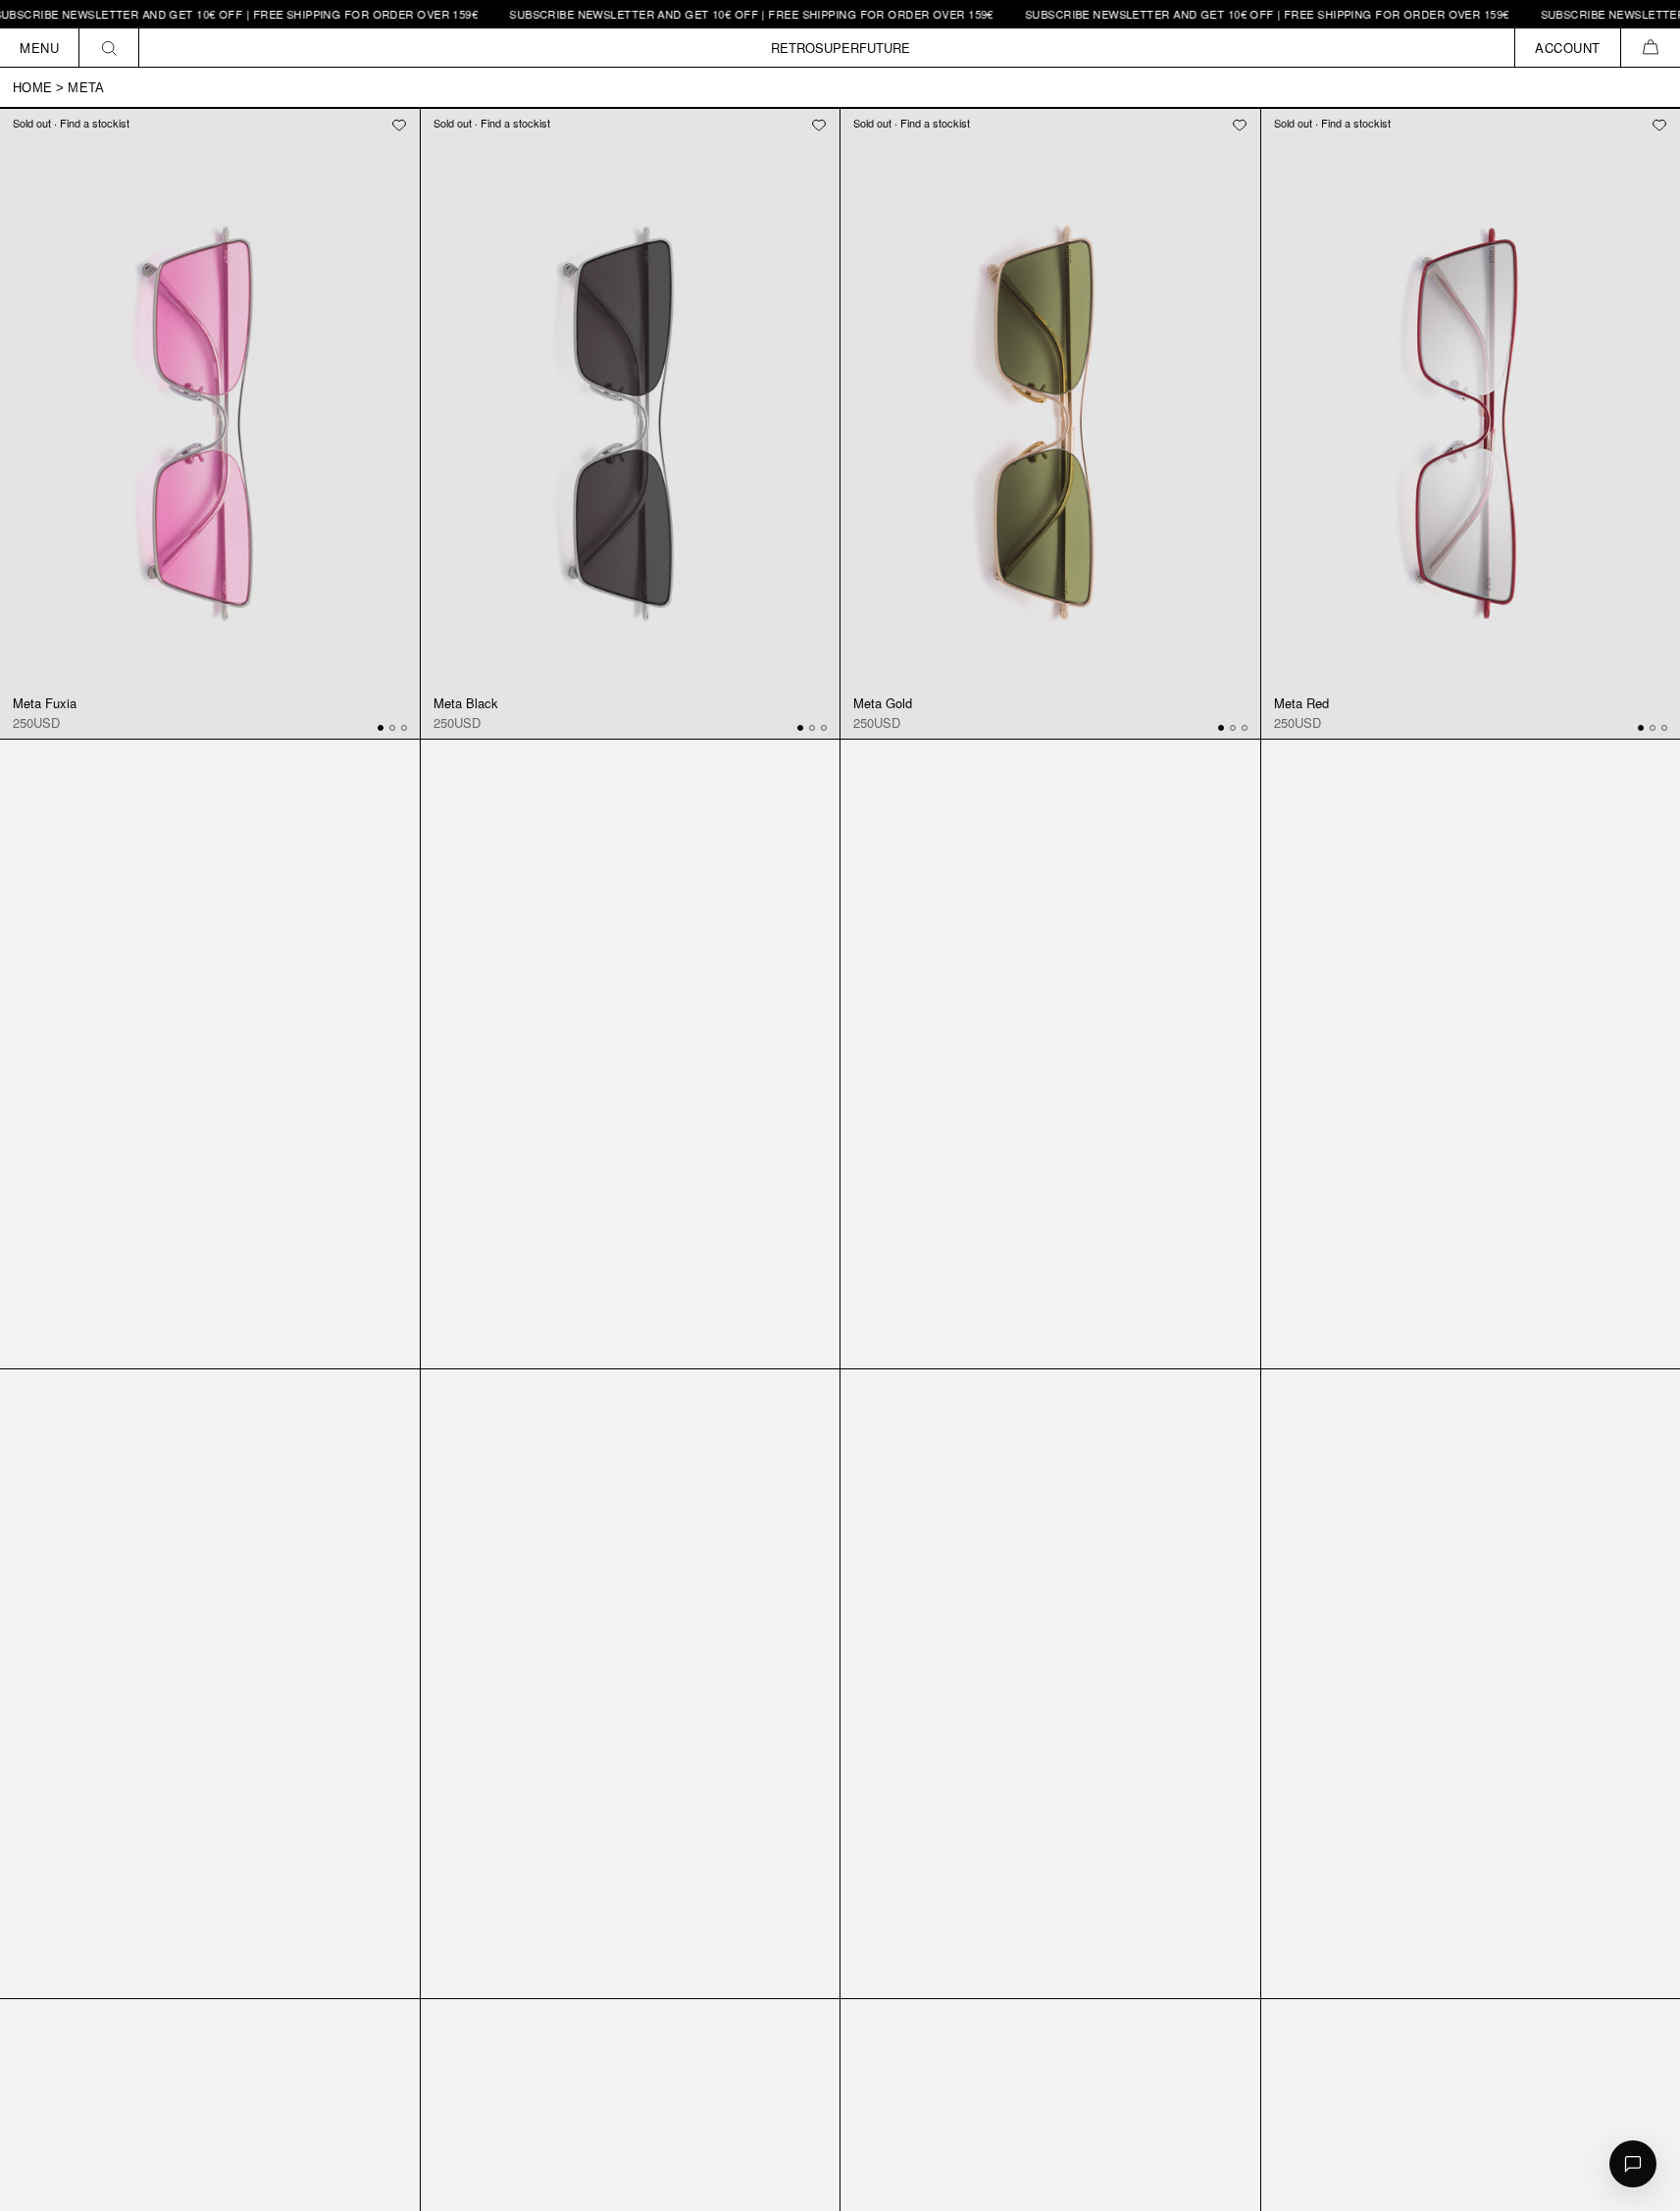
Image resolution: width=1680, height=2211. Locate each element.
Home (32, 88)
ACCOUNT (1568, 48)
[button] (1650, 48)
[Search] (109, 48)
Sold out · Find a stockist (71, 123)
